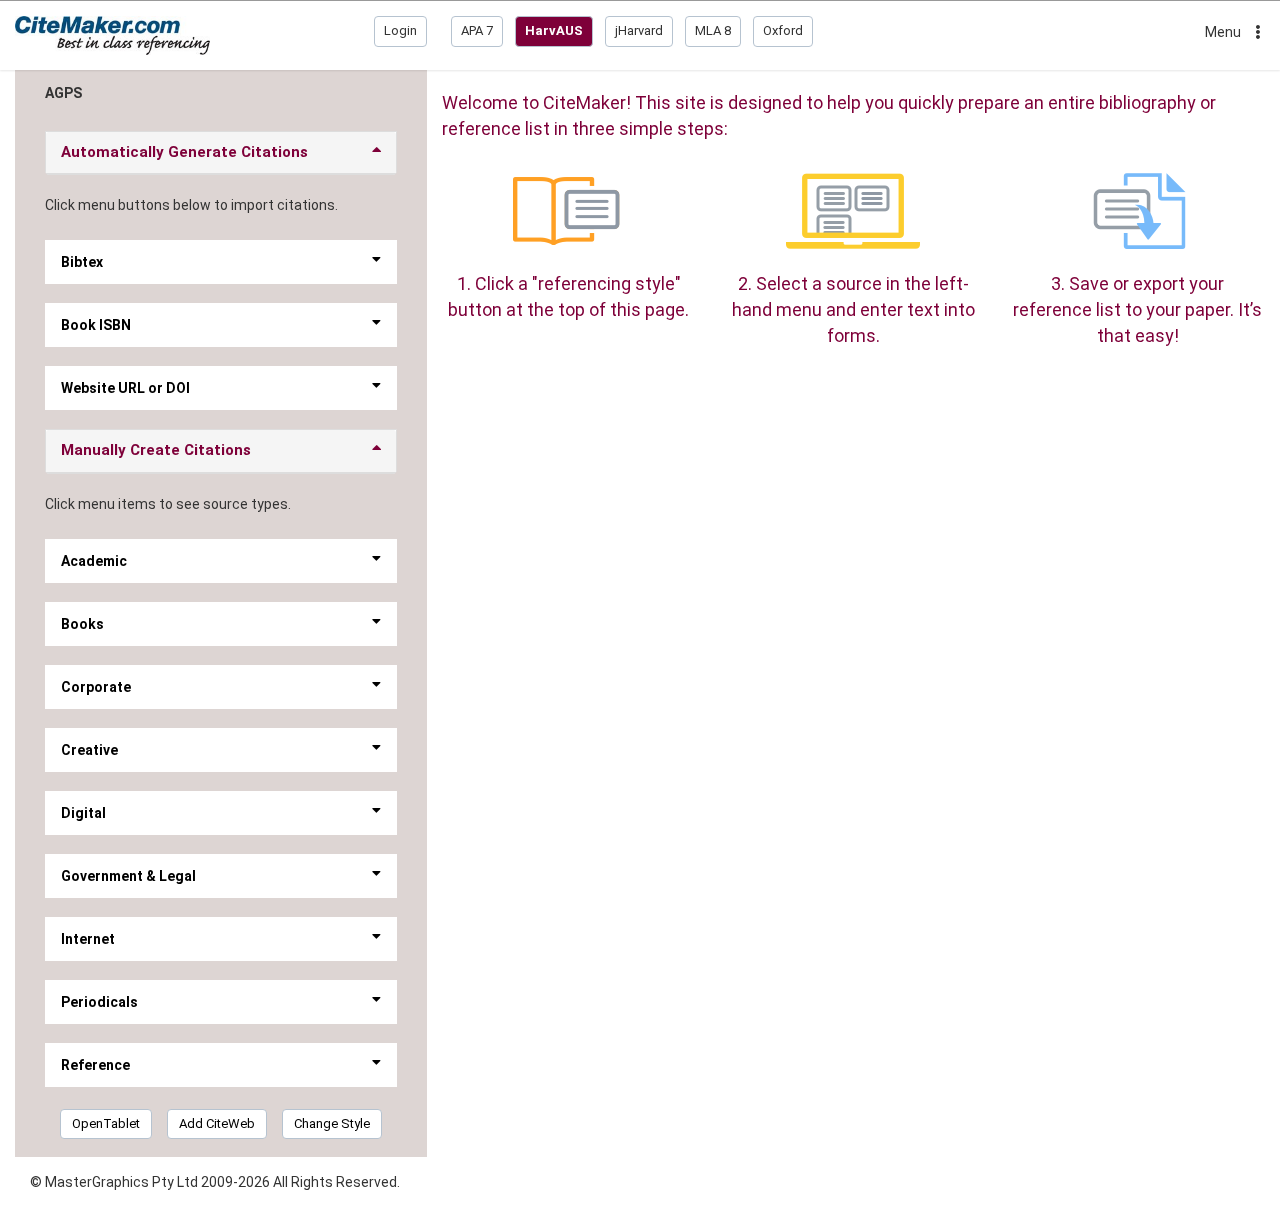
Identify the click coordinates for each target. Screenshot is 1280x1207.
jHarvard (639, 30)
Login (400, 30)
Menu (1223, 32)
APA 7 (477, 30)
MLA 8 (713, 30)
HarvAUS (554, 30)
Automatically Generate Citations (184, 152)
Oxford (783, 30)
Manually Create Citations (156, 450)
